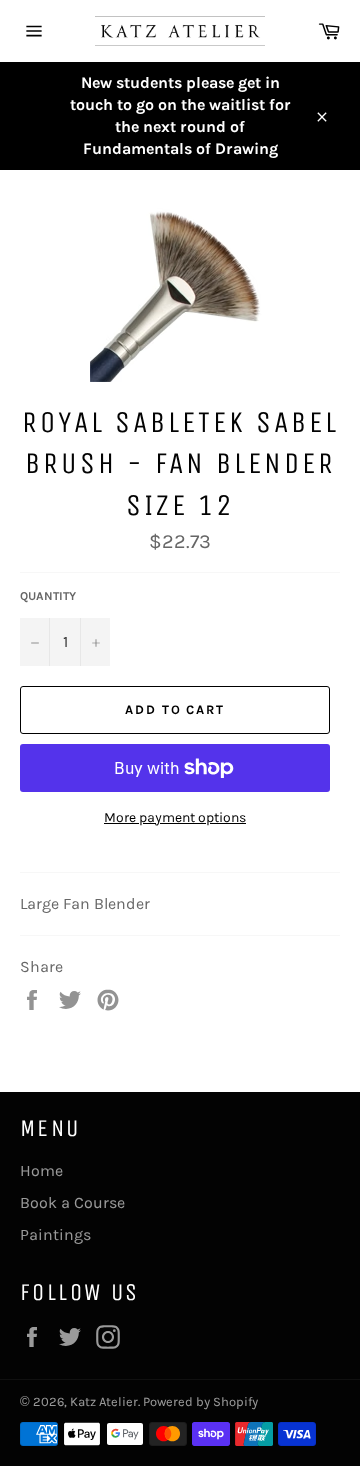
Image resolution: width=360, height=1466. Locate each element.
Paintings (55, 1234)
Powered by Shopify (200, 1401)
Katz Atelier (104, 1401)
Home (41, 1170)
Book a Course (72, 1202)
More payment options (175, 817)
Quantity (48, 596)
